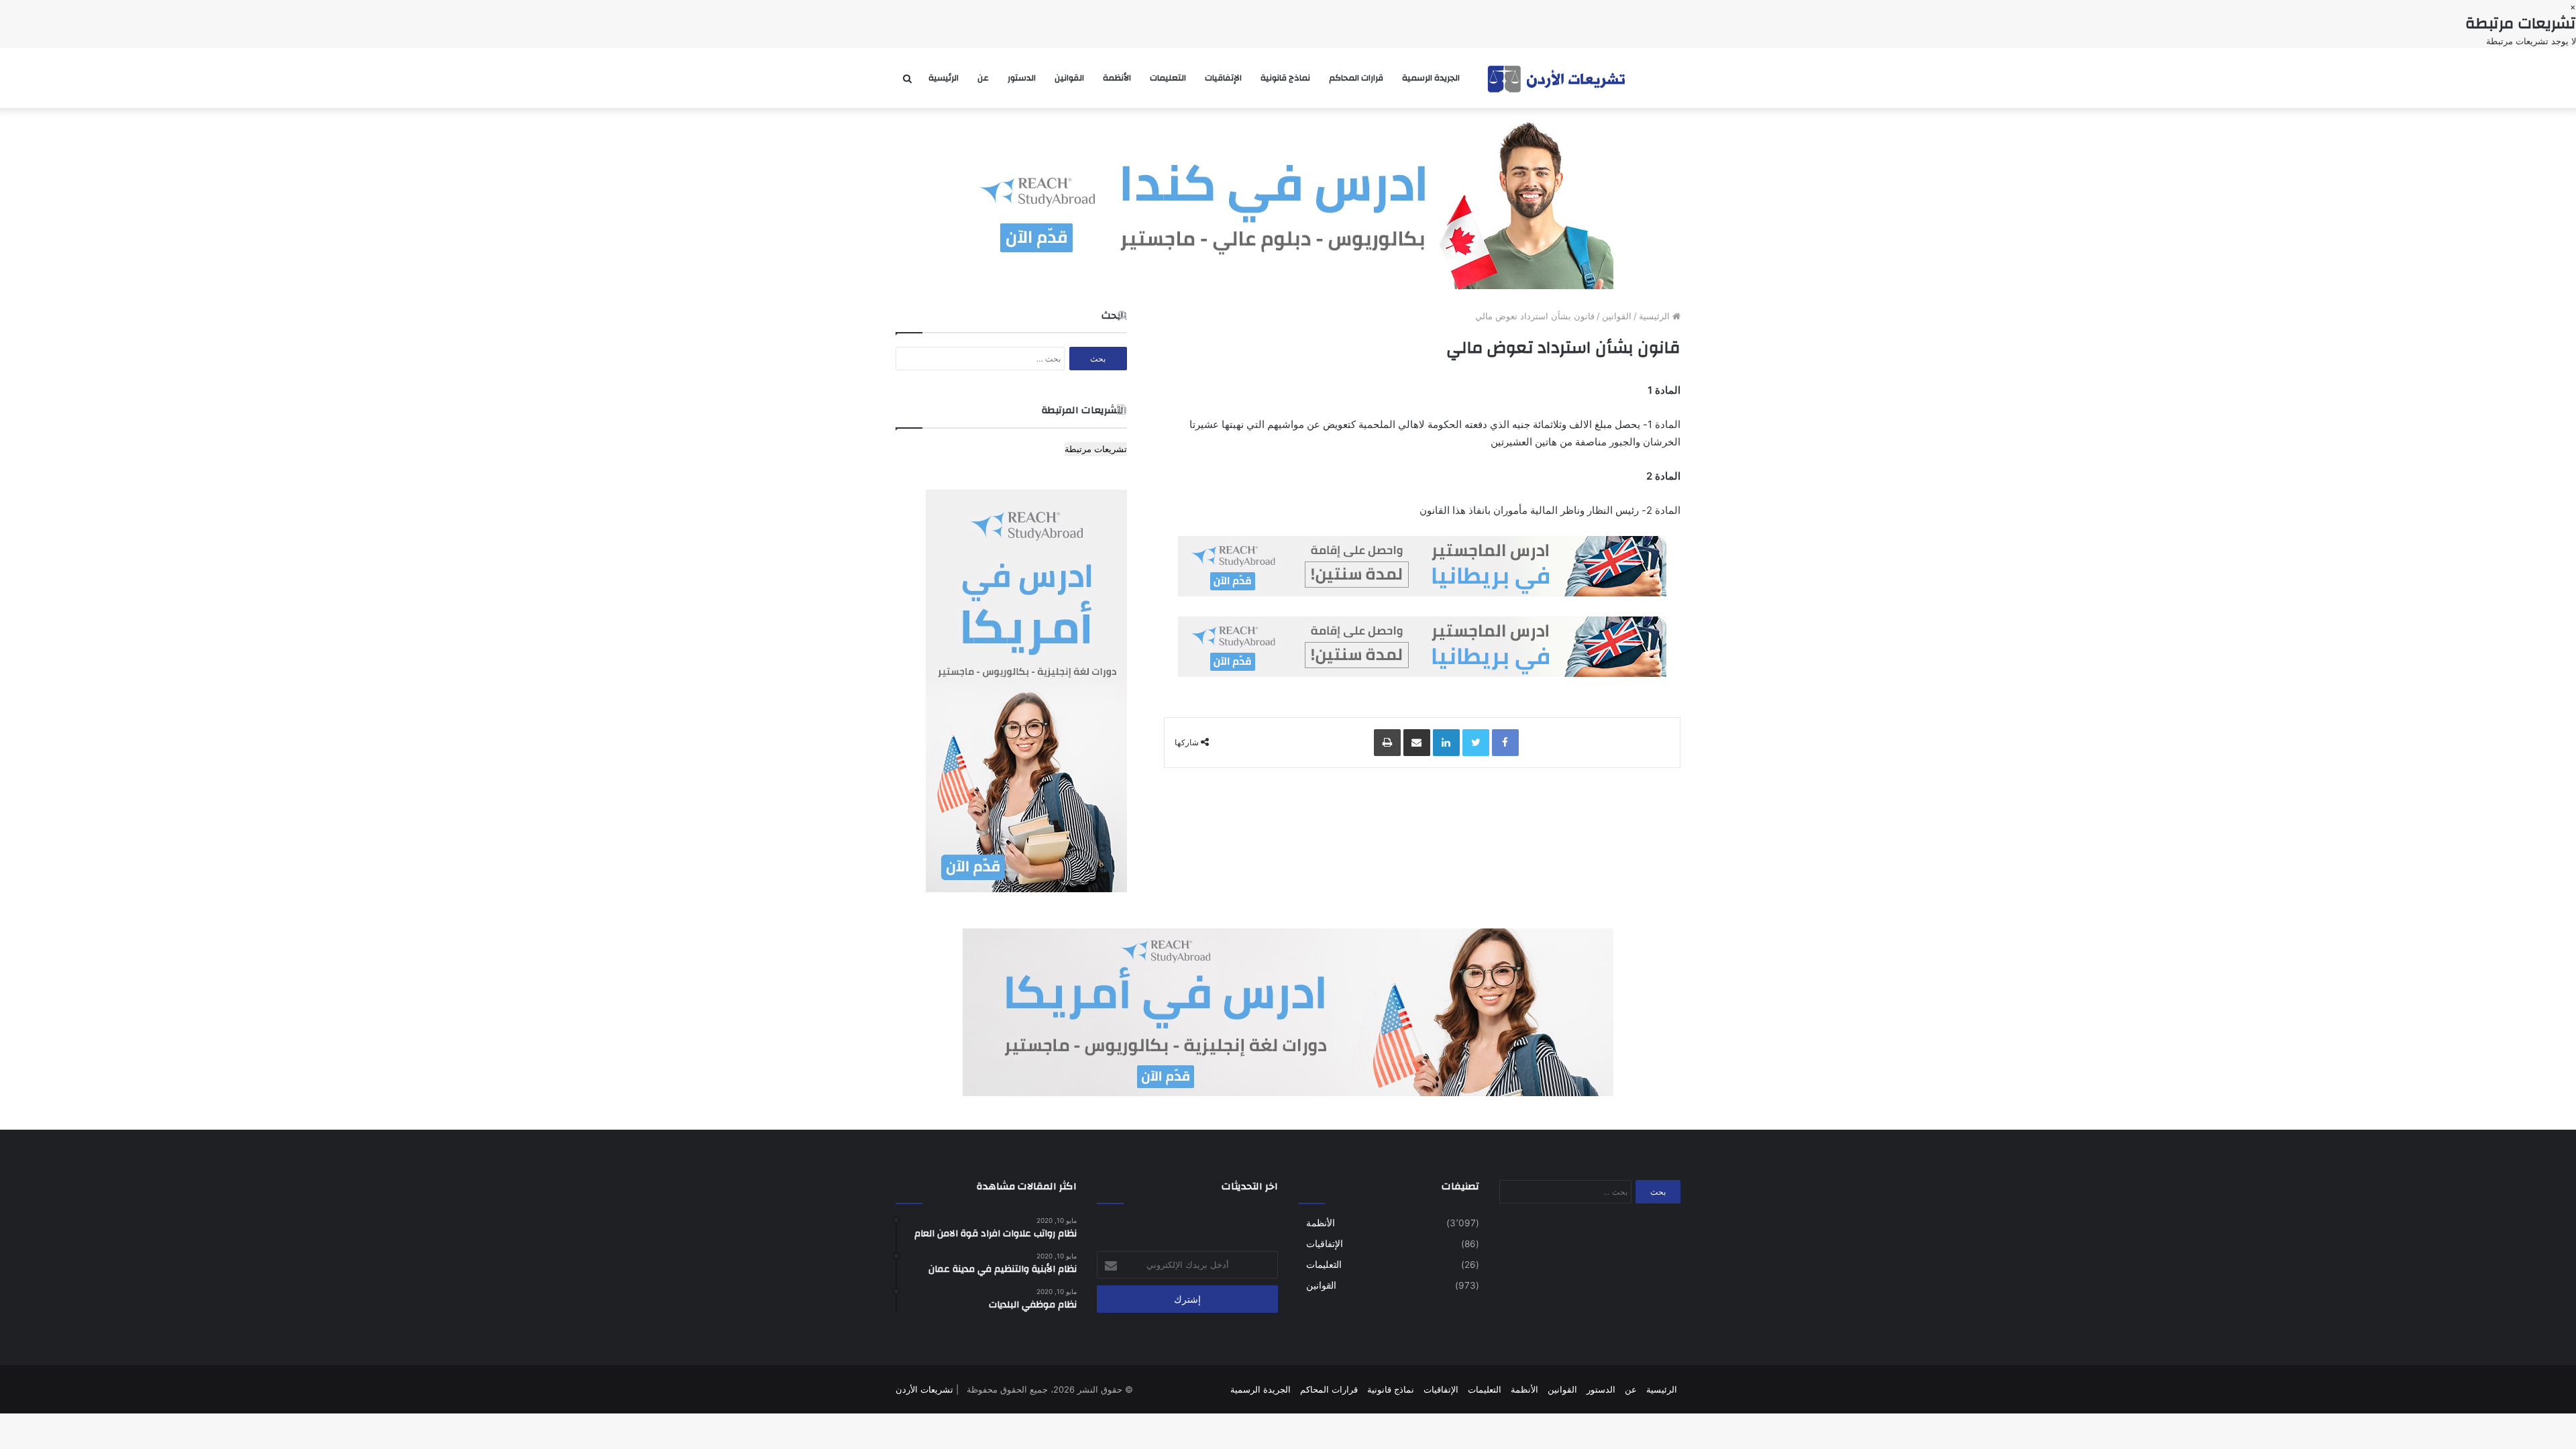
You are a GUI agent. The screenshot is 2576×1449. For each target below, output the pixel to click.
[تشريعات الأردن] (1558, 78)
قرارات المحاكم (1356, 78)
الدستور (1022, 78)
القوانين (1069, 78)
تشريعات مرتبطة (1096, 449)
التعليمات (1168, 78)
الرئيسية (944, 78)
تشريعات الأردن (924, 1389)
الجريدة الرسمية (1431, 78)
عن (983, 78)
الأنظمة (1117, 78)
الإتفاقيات (1223, 78)
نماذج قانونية (1285, 78)
